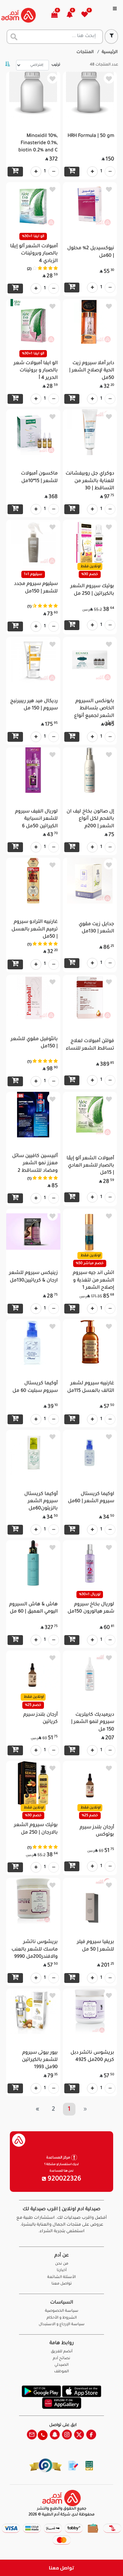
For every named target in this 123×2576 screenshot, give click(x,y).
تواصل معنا (61, 2568)
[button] (73, 15)
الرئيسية (110, 52)
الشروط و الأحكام (62, 2318)
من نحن (62, 2264)
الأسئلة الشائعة (61, 2277)
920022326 (64, 2179)
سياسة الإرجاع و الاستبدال (62, 2325)
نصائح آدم (61, 2359)
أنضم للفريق (62, 2352)
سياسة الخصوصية (62, 2311)
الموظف (61, 2372)
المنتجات (85, 52)
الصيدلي (61, 2365)
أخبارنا (62, 2271)
